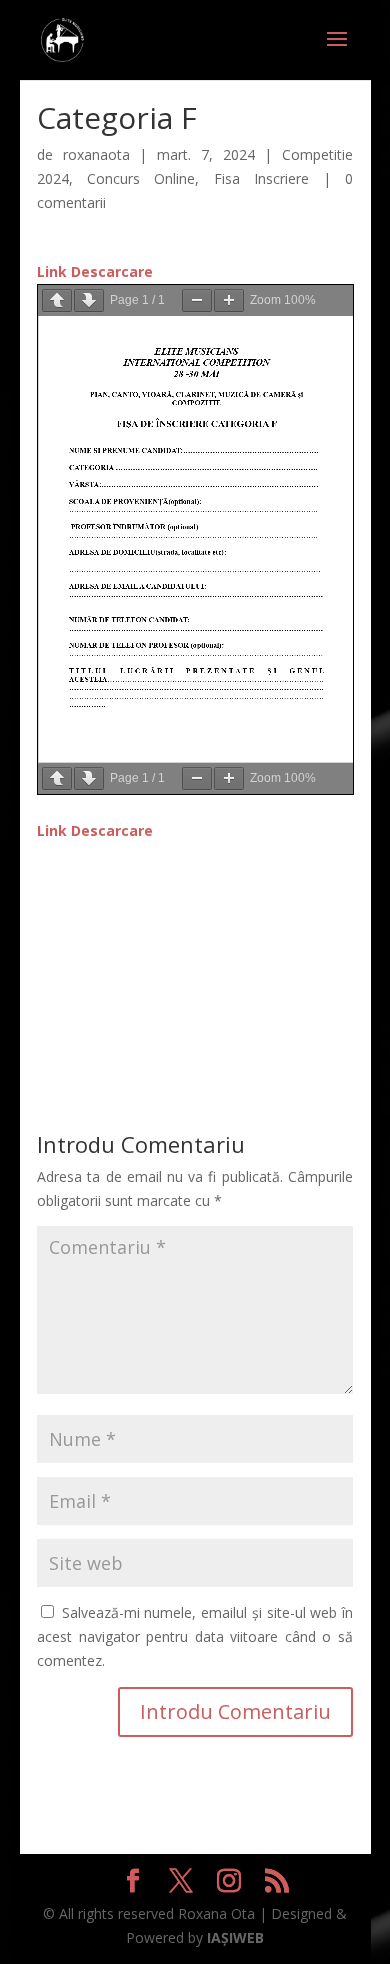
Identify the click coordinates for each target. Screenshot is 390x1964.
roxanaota (96, 154)
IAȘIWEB (235, 1937)
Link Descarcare (95, 271)
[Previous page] (57, 300)
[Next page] (89, 300)
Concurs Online (141, 178)
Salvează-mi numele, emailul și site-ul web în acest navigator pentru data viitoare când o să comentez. (195, 1636)
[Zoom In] (229, 300)
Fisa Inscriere (261, 178)
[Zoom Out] (197, 300)
